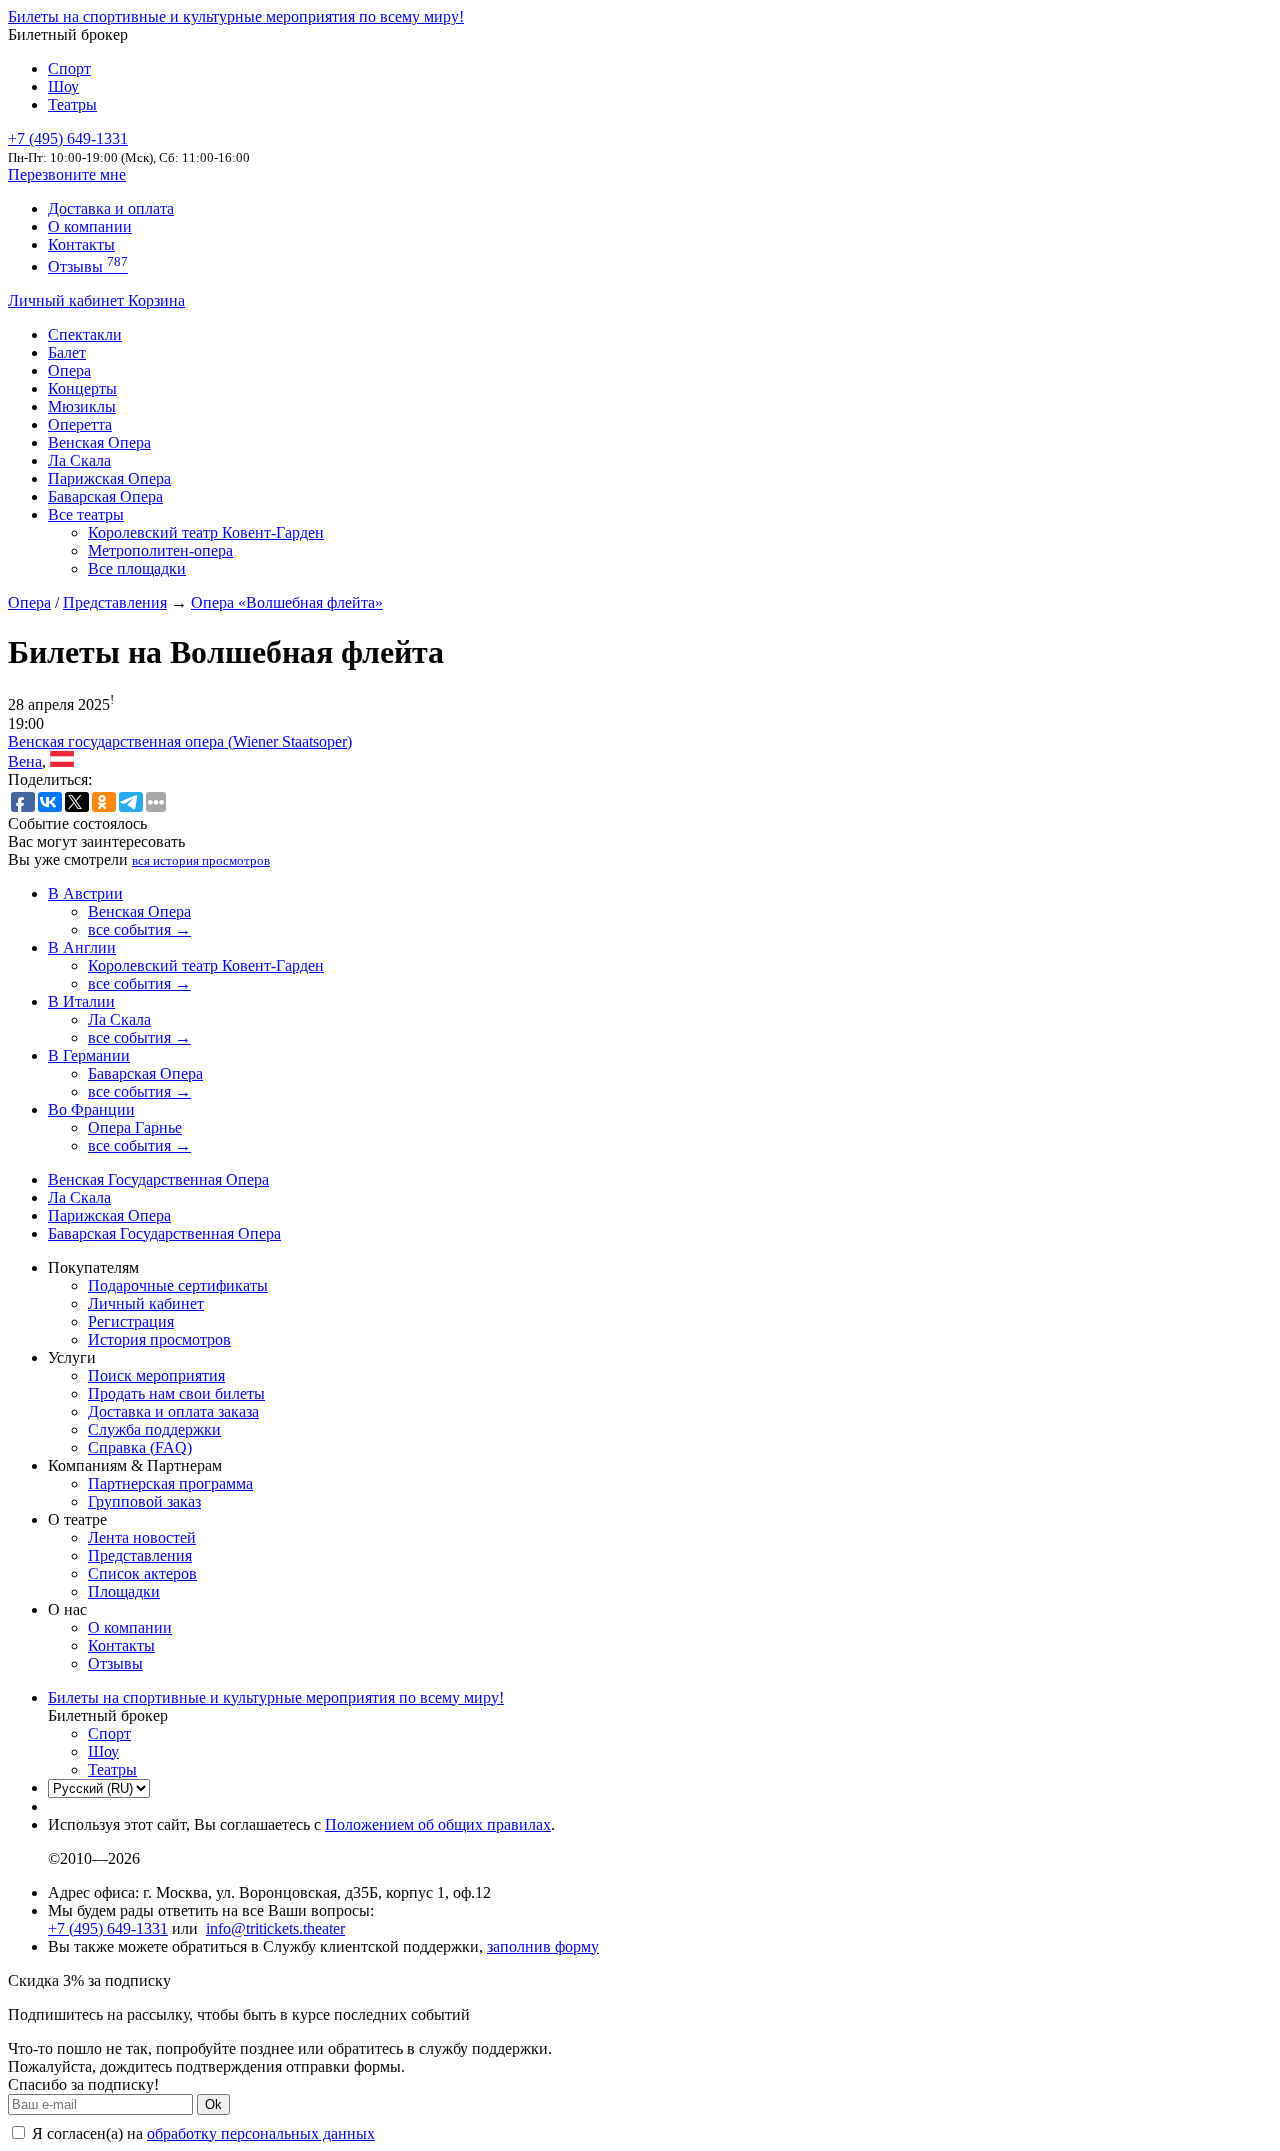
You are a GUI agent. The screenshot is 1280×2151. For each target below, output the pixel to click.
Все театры (86, 514)
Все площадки (137, 568)
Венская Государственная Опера (158, 1179)
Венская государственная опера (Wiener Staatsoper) (180, 741)
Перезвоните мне (67, 174)
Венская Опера (99, 442)
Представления (115, 602)
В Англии (82, 947)
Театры (72, 104)
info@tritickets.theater (275, 1928)
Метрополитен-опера (160, 550)
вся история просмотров (201, 860)
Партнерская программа (170, 1483)
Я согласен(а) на (201, 2133)
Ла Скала (79, 460)
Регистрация (131, 1321)
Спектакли (85, 334)
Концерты (82, 388)
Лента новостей (142, 1537)
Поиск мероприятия (156, 1375)
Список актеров (142, 1573)
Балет (67, 352)
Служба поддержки (154, 1429)
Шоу (63, 86)
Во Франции (91, 1109)
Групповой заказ (144, 1501)
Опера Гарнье (135, 1127)
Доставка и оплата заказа (173, 1411)
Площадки (124, 1591)
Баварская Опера (105, 496)
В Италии (81, 1001)
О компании (90, 226)
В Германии (89, 1055)
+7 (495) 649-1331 (108, 1928)
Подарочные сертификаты (178, 1285)
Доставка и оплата (111, 208)
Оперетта (80, 424)
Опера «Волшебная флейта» (287, 602)
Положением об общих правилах (438, 1824)
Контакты (81, 244)
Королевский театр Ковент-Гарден (206, 532)
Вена (25, 761)
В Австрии (85, 893)
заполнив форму (543, 1946)
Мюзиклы (82, 406)
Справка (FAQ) (140, 1447)
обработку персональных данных (261, 2133)
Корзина (156, 300)
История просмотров (159, 1339)
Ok (213, 2104)
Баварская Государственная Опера (164, 1233)
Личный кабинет (68, 300)
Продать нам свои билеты (176, 1393)
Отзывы (88, 266)
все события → (139, 929)
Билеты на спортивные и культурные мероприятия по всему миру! (236, 16)
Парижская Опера (109, 478)
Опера (69, 370)
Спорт (69, 68)
